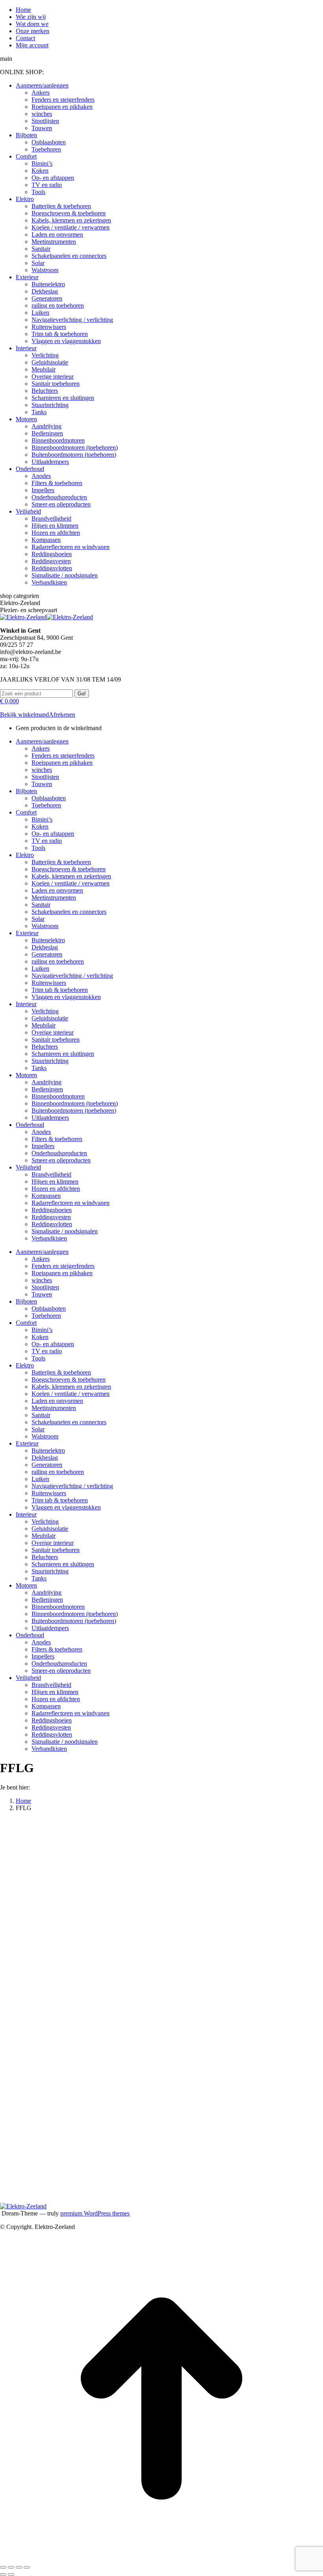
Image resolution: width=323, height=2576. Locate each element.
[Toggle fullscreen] (19, 2567)
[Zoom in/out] (27, 2567)
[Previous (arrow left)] (3, 2574)
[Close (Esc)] (3, 2567)
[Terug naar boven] (161, 2558)
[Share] (11, 2567)
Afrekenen (62, 715)
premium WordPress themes (95, 2213)
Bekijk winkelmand (24, 715)
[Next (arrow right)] (11, 2574)
